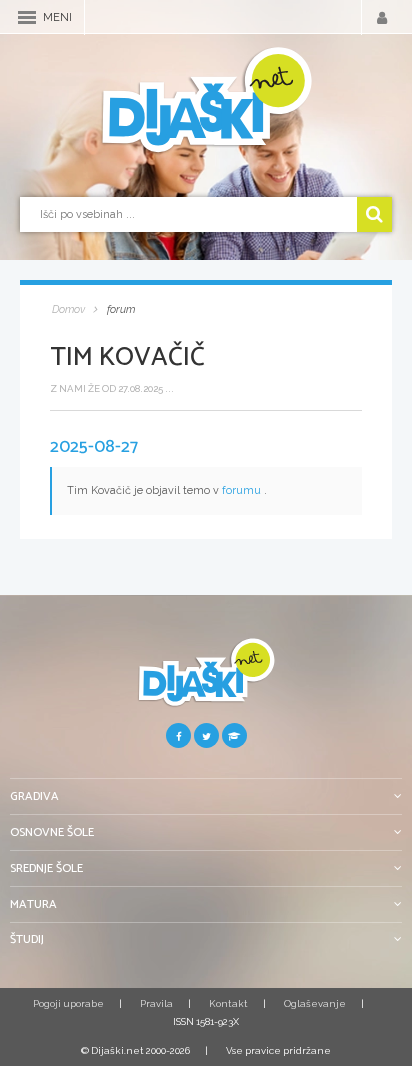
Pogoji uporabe (68, 1003)
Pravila (156, 1003)
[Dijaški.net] (206, 680)
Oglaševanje (315, 1003)
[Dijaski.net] (206, 101)
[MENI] (27, 17)
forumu (241, 490)
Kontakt (228, 1003)
